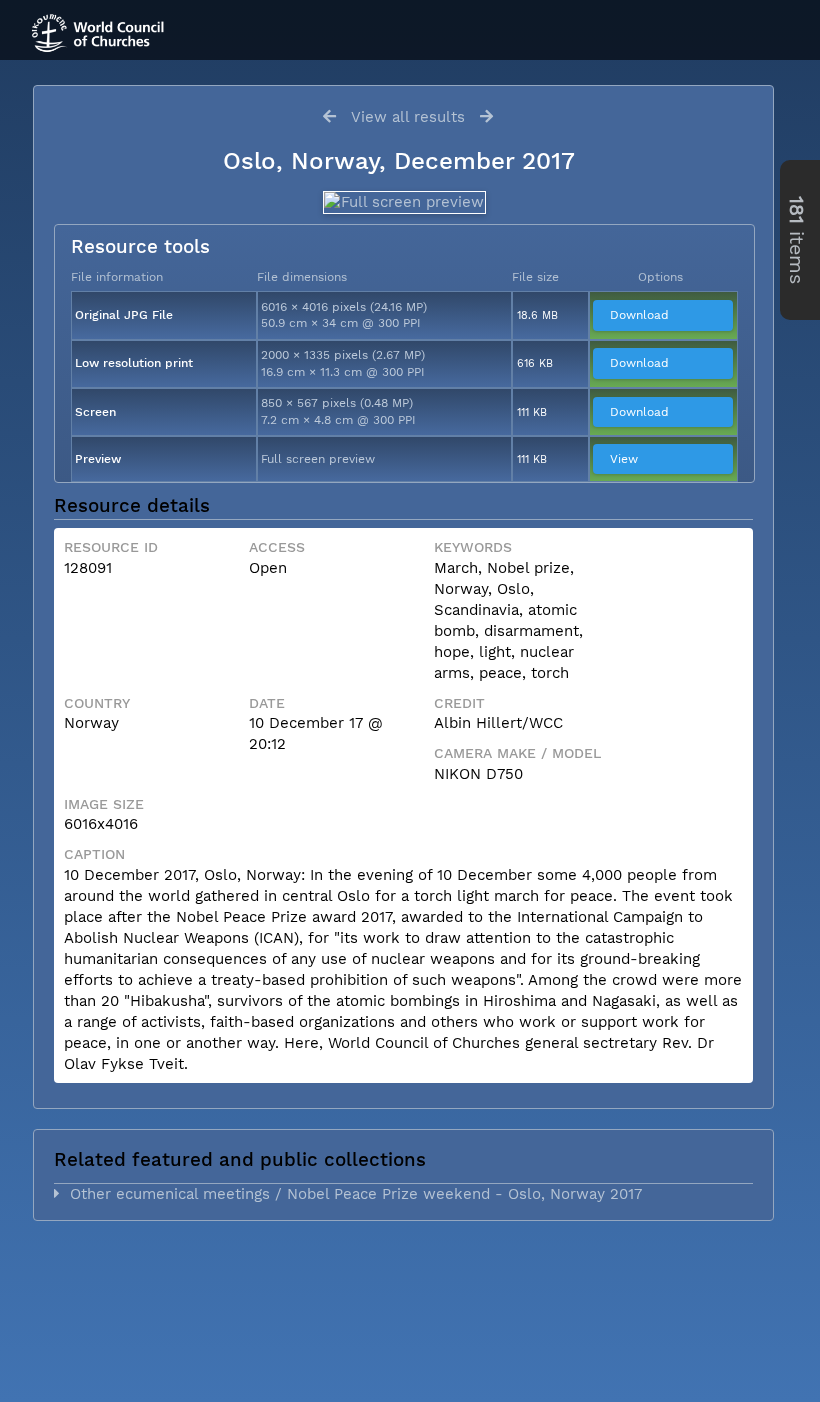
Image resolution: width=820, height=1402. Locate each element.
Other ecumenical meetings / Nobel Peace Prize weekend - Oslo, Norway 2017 (351, 1194)
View (624, 459)
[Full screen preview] (403, 202)
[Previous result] (329, 116)
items (796, 240)
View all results (408, 117)
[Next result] (486, 116)
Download (639, 315)
